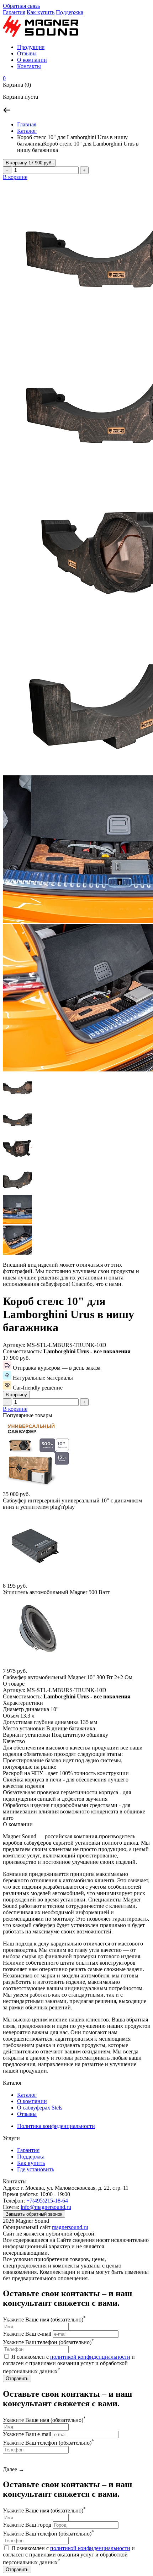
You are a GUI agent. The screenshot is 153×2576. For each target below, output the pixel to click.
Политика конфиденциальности (56, 2126)
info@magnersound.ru (46, 2207)
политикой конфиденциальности (90, 2357)
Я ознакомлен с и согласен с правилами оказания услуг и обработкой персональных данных (69, 2364)
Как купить (41, 12)
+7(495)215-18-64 (47, 2201)
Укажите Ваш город (27, 2525)
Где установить (36, 2169)
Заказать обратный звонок (34, 2214)
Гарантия (14, 12)
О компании (32, 60)
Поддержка (70, 12)
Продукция (31, 47)
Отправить (17, 2378)
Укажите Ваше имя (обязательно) (44, 2320)
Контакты (29, 66)
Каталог (27, 131)
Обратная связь (21, 6)
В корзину (29, 163)
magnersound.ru (70, 2227)
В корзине (15, 177)
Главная (27, 124)
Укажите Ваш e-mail (27, 2334)
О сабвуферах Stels (40, 2108)
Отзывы (27, 53)
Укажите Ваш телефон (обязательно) (48, 2342)
